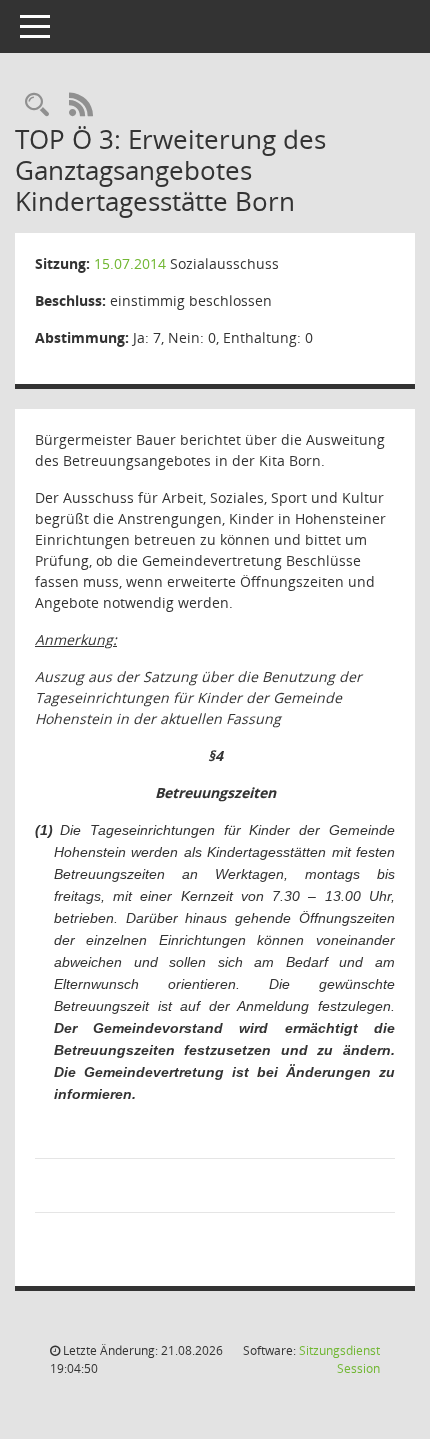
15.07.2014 (130, 263)
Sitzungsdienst (339, 1359)
